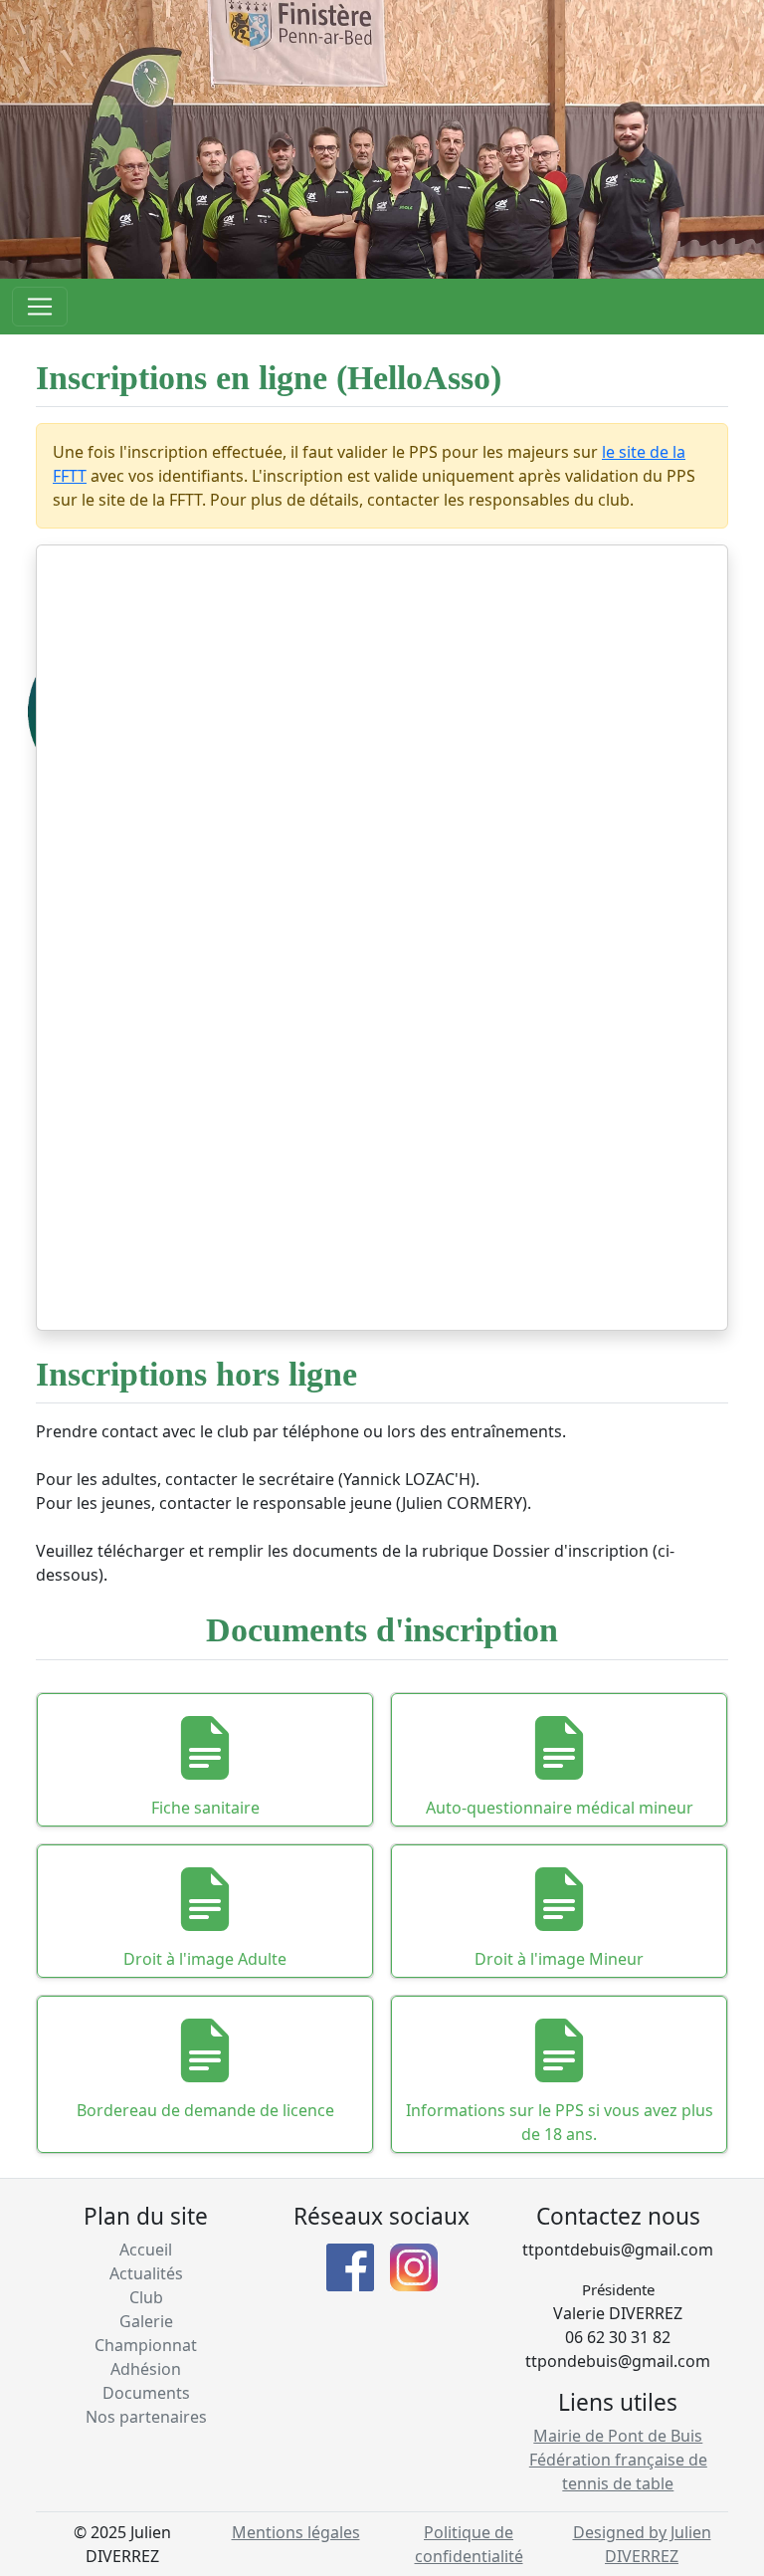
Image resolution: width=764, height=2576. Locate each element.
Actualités (146, 2273)
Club (146, 2297)
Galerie (146, 2321)
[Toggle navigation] (40, 307)
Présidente (618, 2289)
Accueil (146, 2250)
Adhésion (146, 2369)
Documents (146, 2393)
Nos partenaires (146, 2417)
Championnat (146, 2345)
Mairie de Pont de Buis (618, 2436)
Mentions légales (296, 2532)
